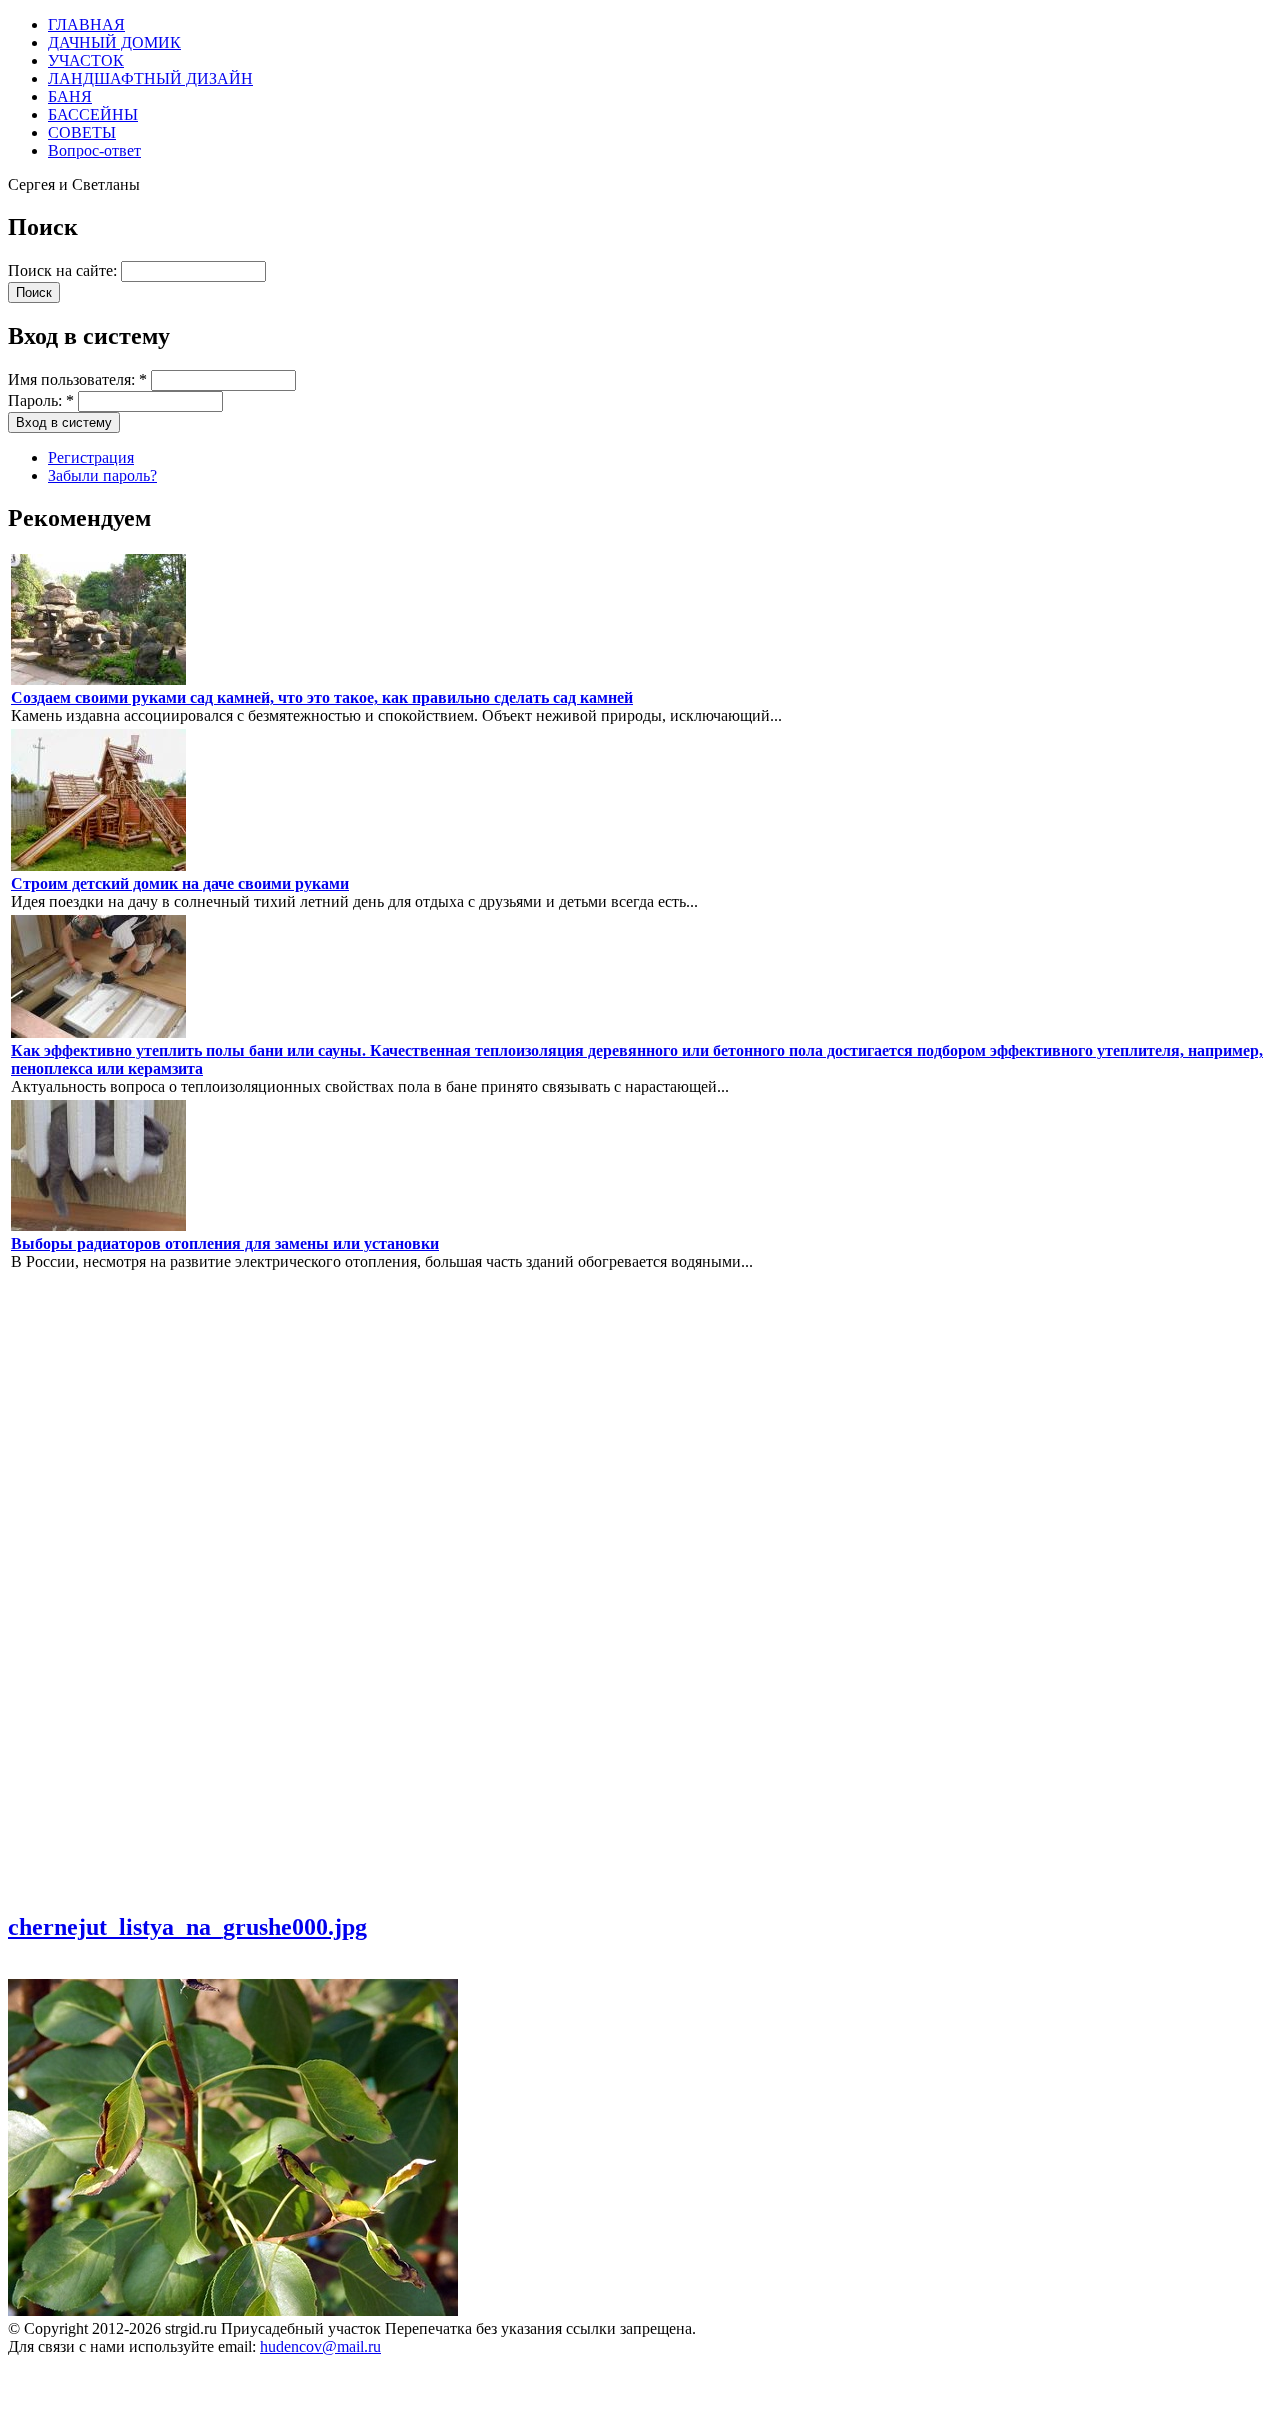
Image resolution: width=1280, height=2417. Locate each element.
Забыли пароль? (102, 475)
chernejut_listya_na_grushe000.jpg (187, 1927)
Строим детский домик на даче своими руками (180, 883)
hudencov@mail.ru (320, 2346)
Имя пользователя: (77, 379)
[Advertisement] (68, 1590)
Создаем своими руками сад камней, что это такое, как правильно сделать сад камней (322, 697)
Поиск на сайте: (64, 270)
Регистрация (91, 457)
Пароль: (41, 400)
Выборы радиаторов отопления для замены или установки (225, 1243)
